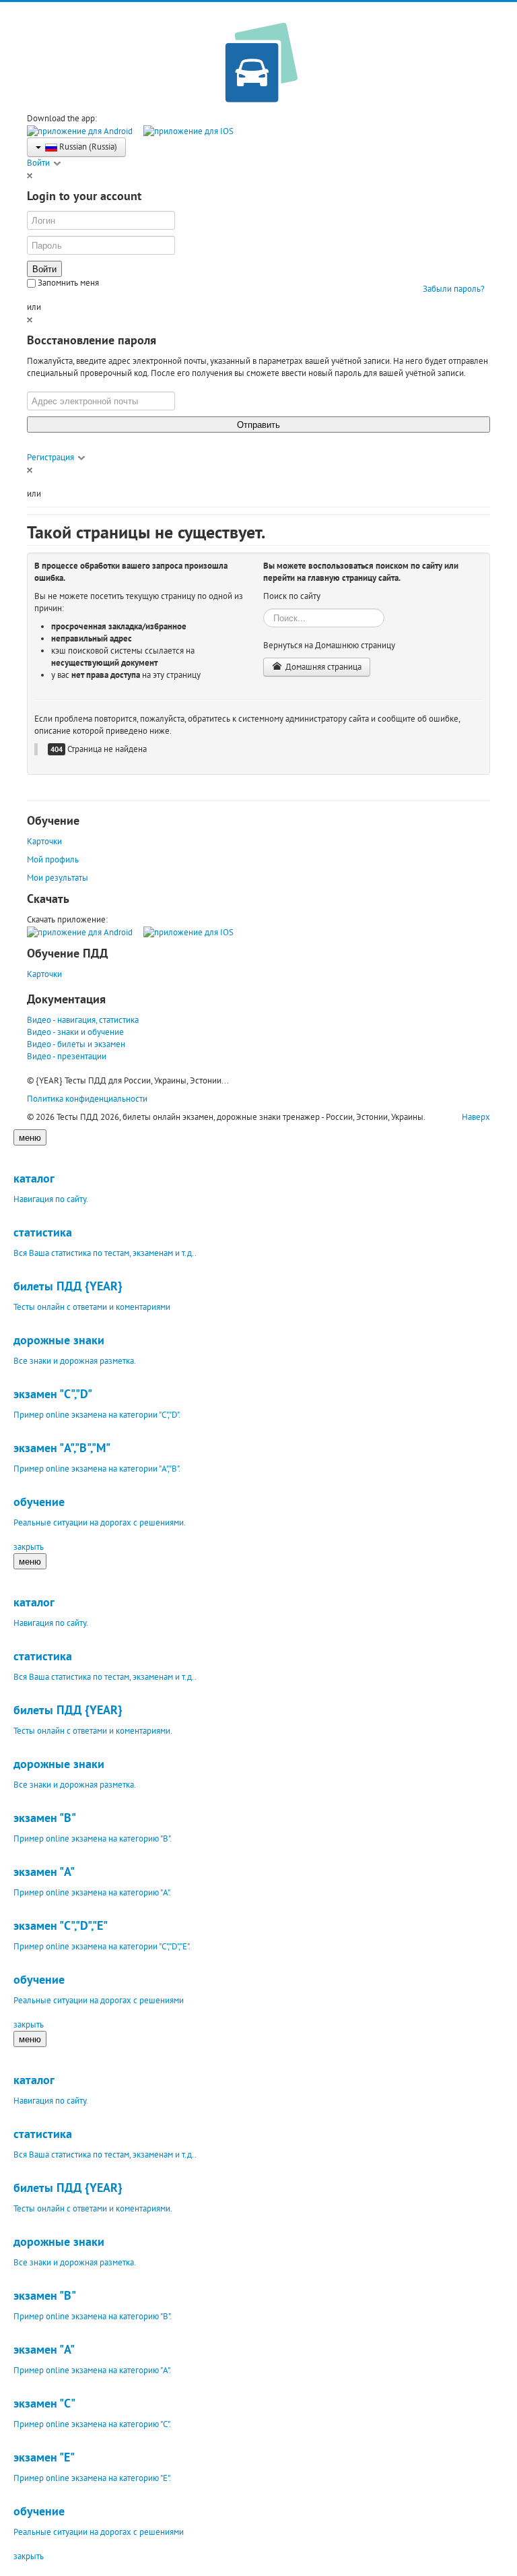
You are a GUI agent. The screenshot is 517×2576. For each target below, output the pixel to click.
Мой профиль (53, 859)
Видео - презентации (67, 1056)
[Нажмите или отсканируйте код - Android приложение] (80, 130)
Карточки (44, 841)
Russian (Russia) (87, 147)
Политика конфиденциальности (87, 1099)
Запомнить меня (67, 283)
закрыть (29, 1547)
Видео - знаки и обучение (75, 1032)
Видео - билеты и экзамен (76, 1044)
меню (30, 1137)
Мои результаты (58, 878)
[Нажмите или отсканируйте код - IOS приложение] (188, 130)
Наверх (476, 1117)
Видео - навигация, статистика (83, 1020)
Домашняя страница (322, 667)
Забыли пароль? (454, 289)
